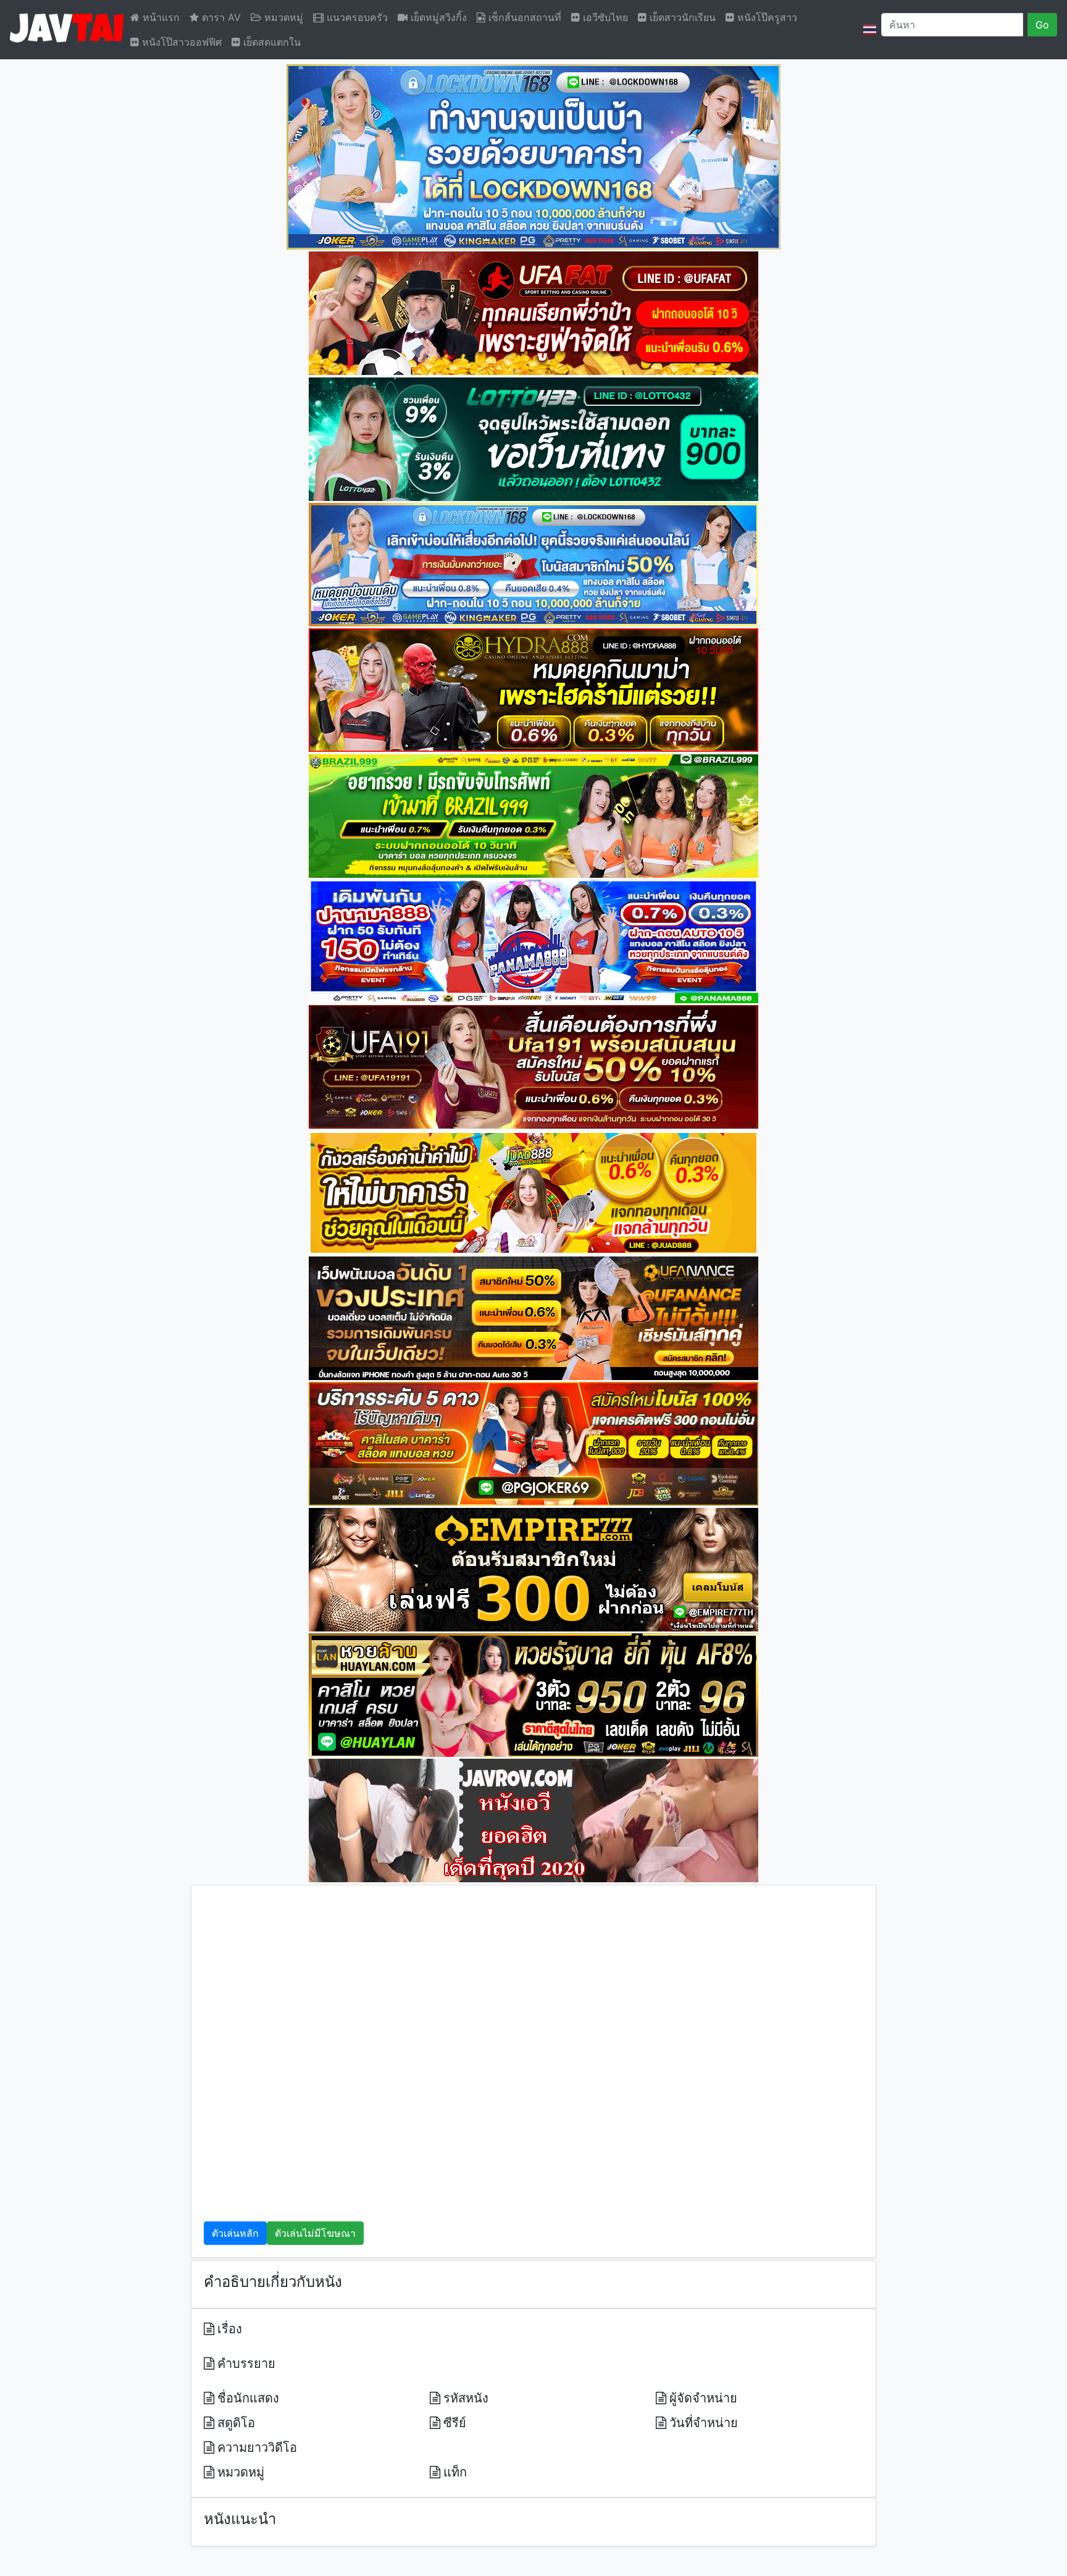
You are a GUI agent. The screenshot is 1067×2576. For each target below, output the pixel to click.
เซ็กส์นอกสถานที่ (523, 17)
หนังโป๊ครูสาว (766, 17)
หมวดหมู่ (282, 17)
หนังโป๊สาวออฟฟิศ (180, 42)
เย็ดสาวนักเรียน (681, 17)
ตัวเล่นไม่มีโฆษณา (315, 2233)
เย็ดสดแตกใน (270, 42)
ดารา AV (220, 17)
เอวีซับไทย (604, 17)
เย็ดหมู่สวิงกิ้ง (437, 17)
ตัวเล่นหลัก (235, 2233)
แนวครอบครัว (356, 17)
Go (1042, 25)
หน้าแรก (160, 17)
